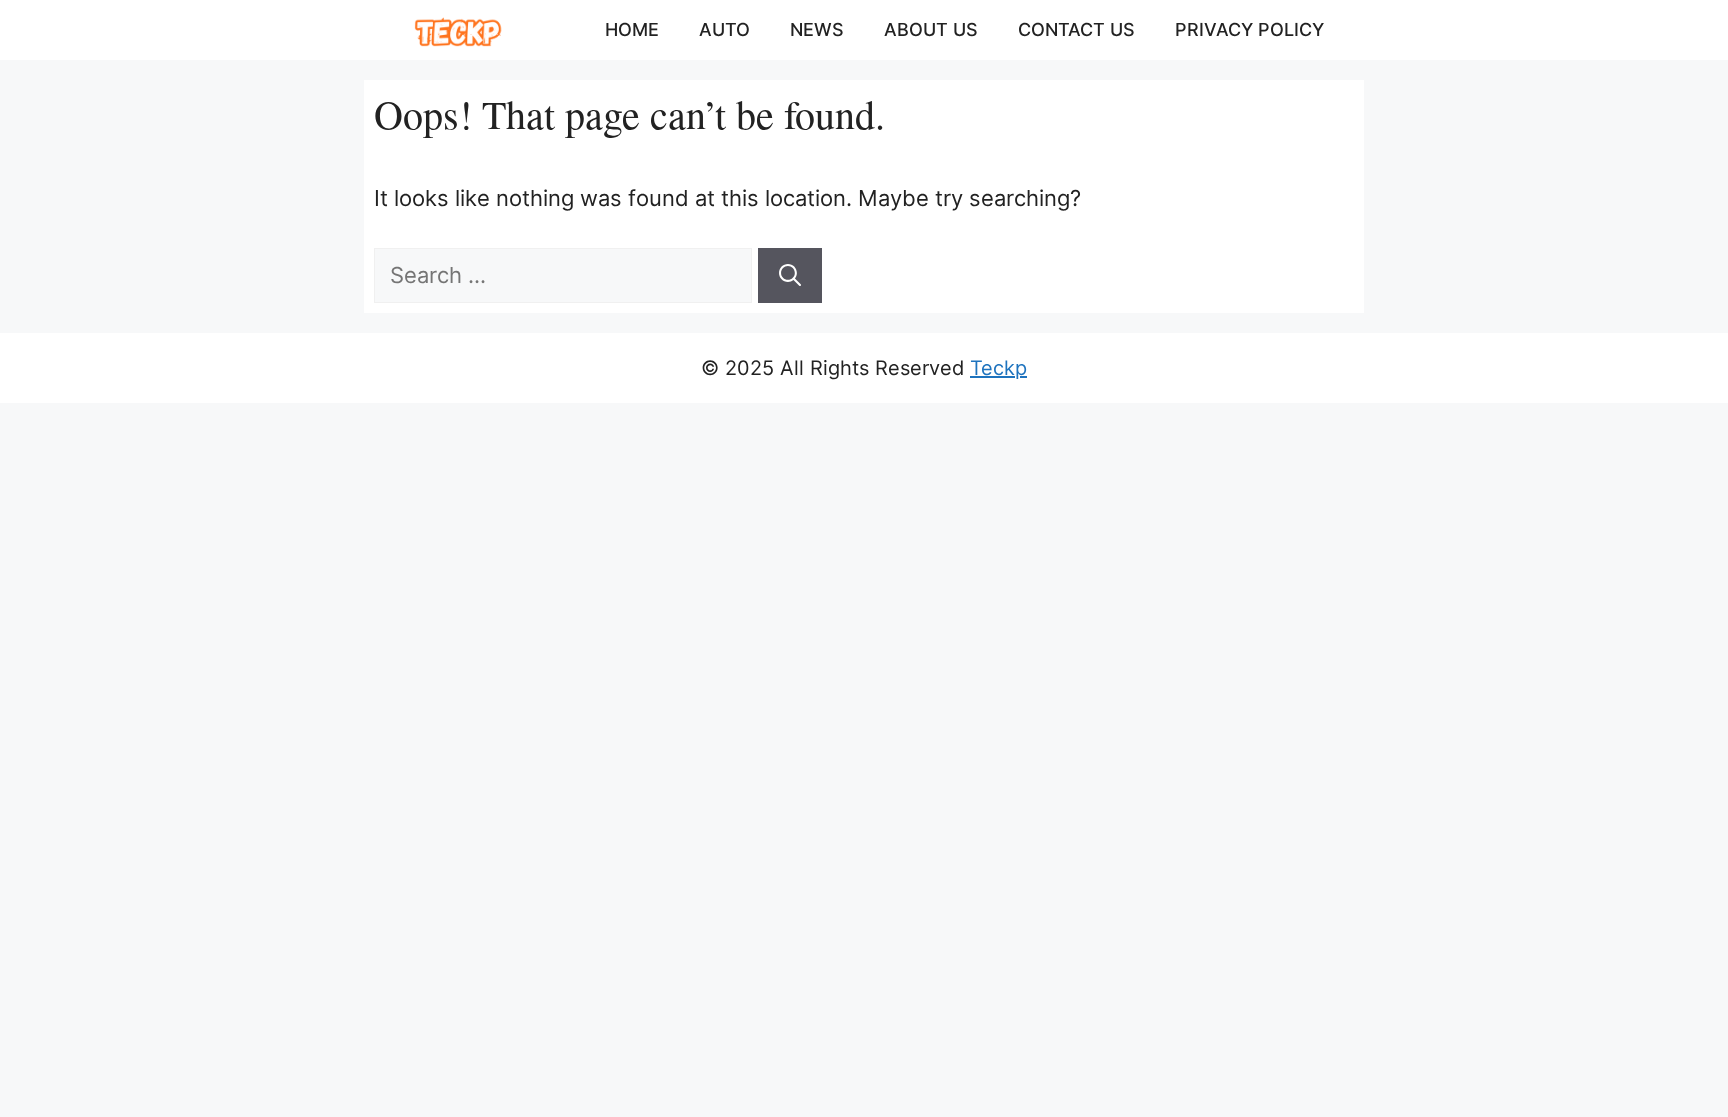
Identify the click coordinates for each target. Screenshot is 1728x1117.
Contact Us (1076, 29)
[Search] (790, 275)
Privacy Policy (1249, 29)
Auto (724, 29)
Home (632, 29)
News (817, 29)
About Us (931, 29)
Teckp (998, 368)
